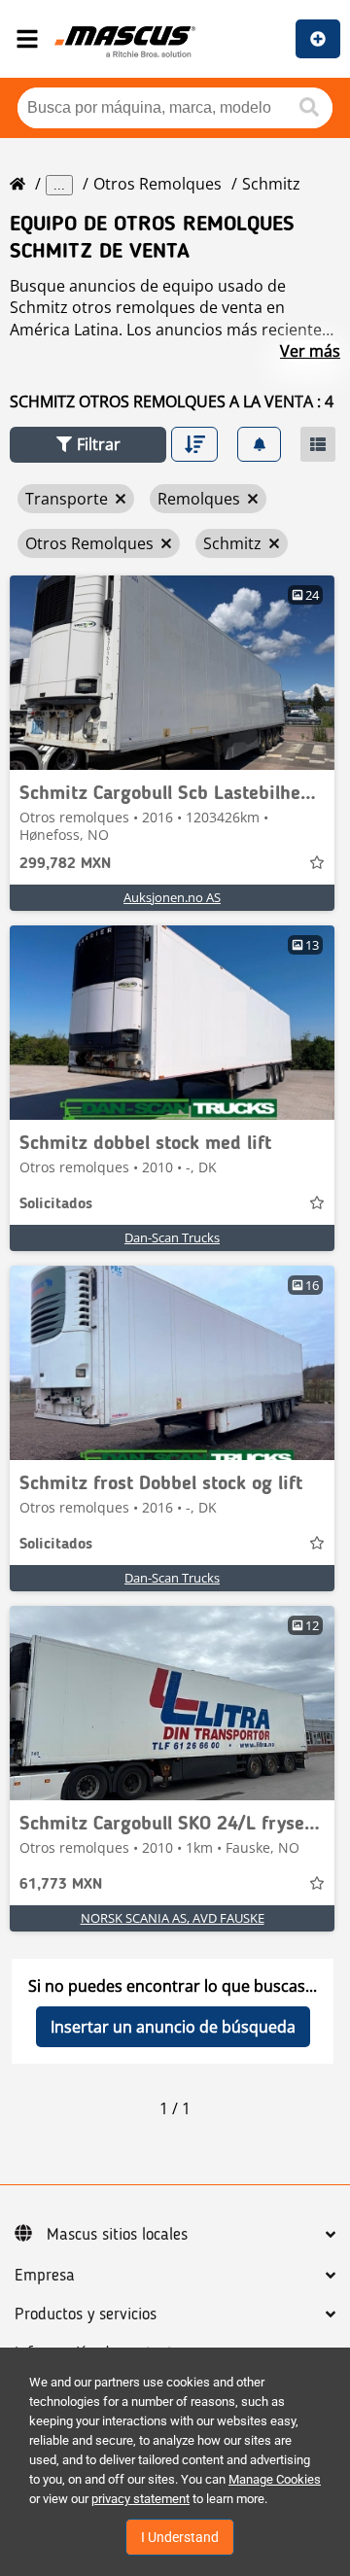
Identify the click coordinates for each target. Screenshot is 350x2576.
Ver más (310, 351)
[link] (172, 673)
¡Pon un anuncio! (318, 39)
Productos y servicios (86, 2315)
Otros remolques (157, 184)
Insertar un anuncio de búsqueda (173, 2027)
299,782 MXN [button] (65, 864)
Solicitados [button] (56, 1204)
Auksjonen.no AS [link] (172, 897)
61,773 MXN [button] (61, 1885)
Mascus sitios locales (117, 2235)
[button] (88, 445)
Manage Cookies (275, 2479)
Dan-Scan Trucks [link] (172, 1237)
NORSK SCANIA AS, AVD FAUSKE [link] (173, 1918)
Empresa (45, 2276)
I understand (180, 2537)
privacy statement (140, 2499)
